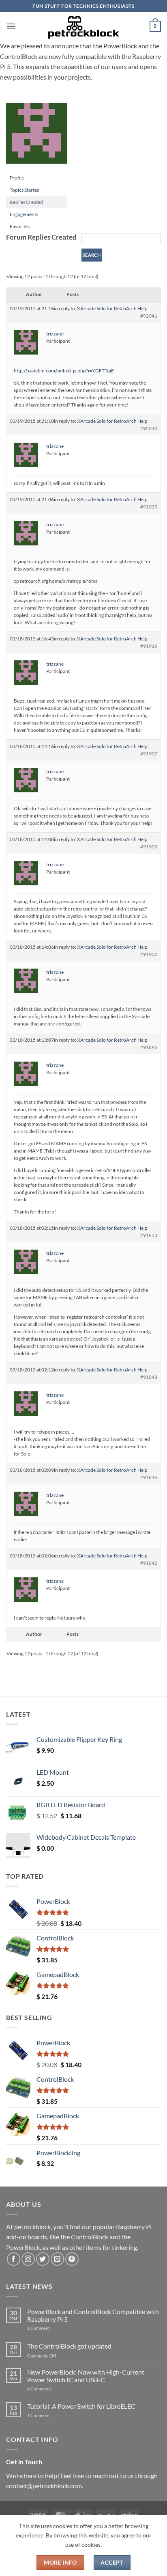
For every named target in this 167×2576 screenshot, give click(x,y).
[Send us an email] (57, 2259)
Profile (17, 178)
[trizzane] (36, 137)
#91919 (149, 646)
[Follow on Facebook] (14, 2259)
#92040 (149, 428)
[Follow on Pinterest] (72, 2259)
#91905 (149, 847)
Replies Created (26, 202)
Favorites (20, 226)
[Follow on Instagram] (28, 2259)
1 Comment (51, 2328)
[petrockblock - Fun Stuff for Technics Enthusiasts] (83, 26)
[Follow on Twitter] (43, 2259)
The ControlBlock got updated (69, 2346)
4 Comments (52, 2389)
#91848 (149, 1377)
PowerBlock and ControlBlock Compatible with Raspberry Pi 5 (93, 2315)
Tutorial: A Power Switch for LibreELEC (81, 2406)
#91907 (149, 754)
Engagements (24, 214)
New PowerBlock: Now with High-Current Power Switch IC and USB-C (86, 2376)
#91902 (149, 954)
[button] (11, 26)
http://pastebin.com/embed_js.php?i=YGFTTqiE (64, 371)
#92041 (149, 316)
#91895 (149, 1047)
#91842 (149, 1563)
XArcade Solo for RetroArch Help (112, 308)
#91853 (149, 1235)
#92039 (149, 507)
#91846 (149, 1477)
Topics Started (25, 190)
